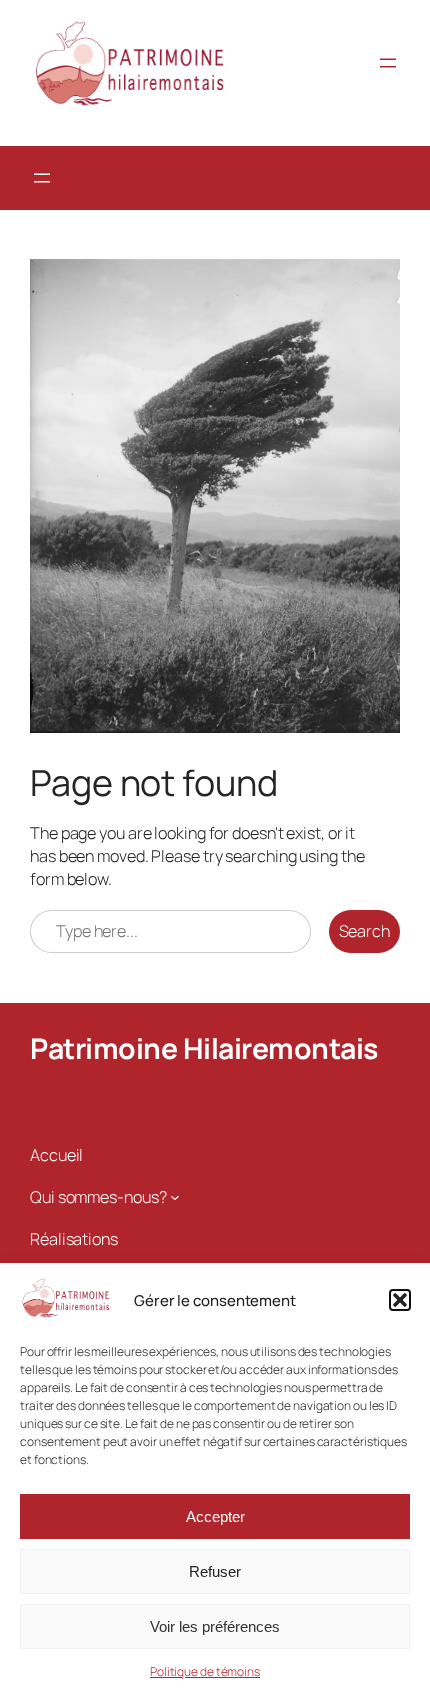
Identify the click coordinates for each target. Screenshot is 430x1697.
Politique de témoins (205, 1671)
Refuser (215, 1571)
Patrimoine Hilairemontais (204, 1048)
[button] (400, 1300)
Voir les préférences (215, 1626)
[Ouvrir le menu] (388, 63)
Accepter (215, 1516)
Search (364, 931)
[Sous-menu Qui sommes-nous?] (175, 1197)
